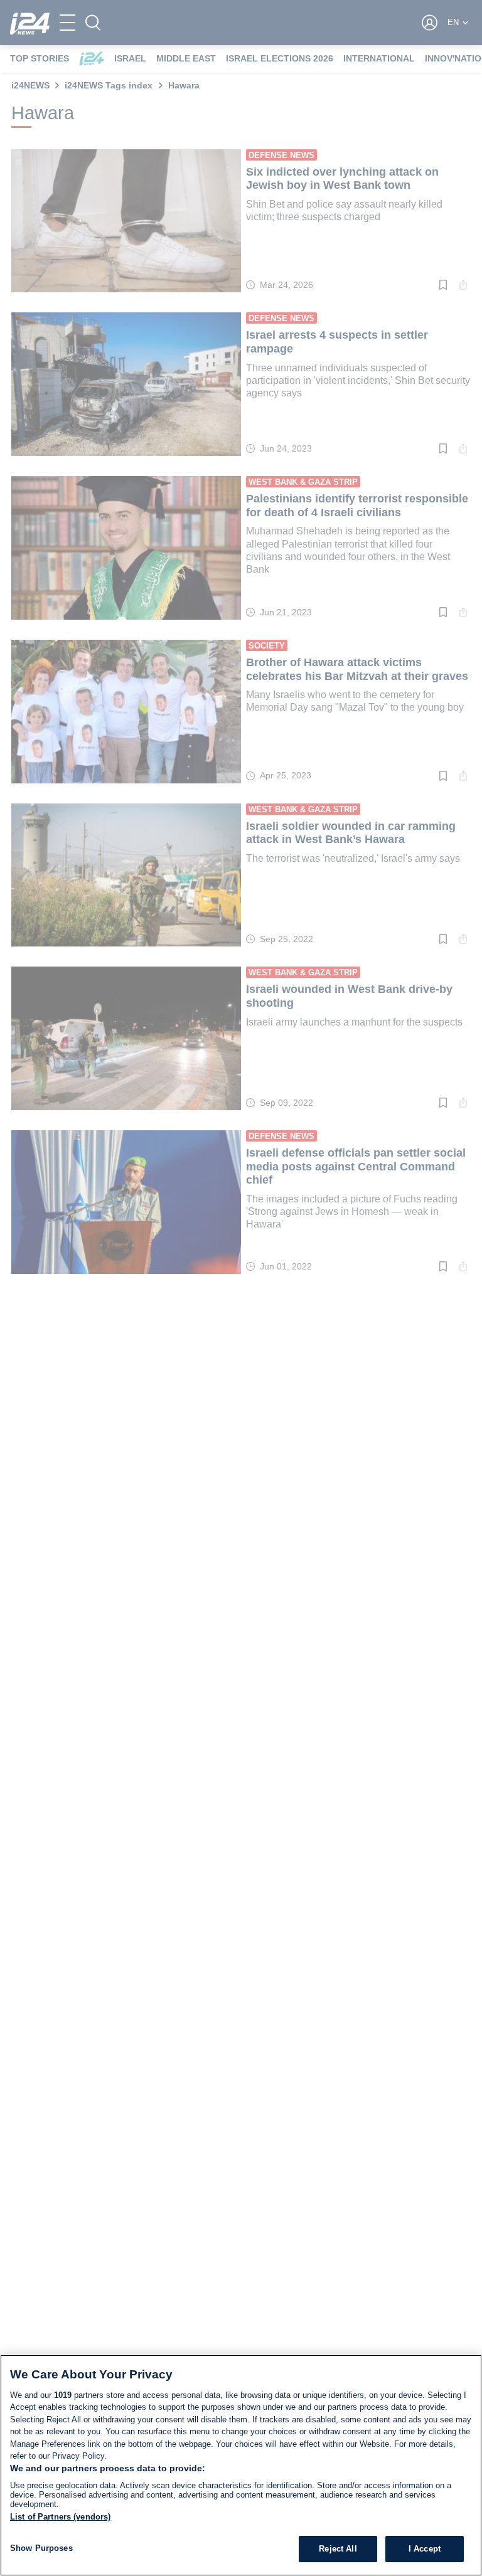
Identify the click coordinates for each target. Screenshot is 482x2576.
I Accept (425, 2549)
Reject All (338, 2549)
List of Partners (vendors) (60, 2517)
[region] (241, 2465)
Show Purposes (41, 2548)
